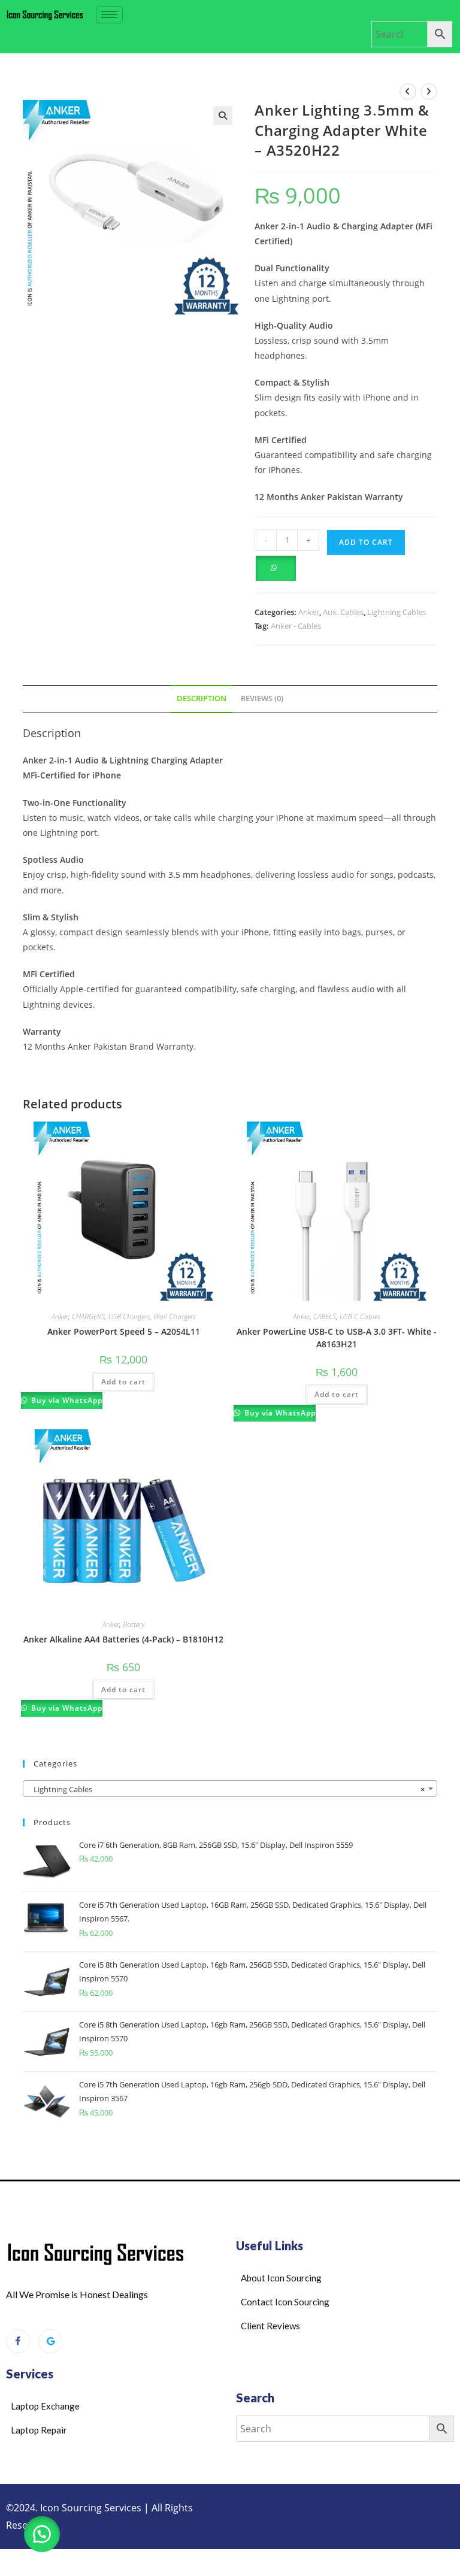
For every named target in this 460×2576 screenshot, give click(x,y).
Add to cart (366, 542)
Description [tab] (202, 698)
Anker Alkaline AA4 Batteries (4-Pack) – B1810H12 (123, 1639)
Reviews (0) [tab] (262, 698)
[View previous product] (408, 92)
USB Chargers (129, 1316)
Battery (134, 1624)
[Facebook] (18, 2341)
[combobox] (230, 1789)
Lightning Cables (397, 612)
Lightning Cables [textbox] (226, 1789)
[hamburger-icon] (109, 15)
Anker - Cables (296, 626)
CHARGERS (88, 1316)
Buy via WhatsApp (66, 1400)
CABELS (325, 1316)
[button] (223, 116)
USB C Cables (360, 1316)
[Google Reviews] (50, 2341)
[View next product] (429, 92)
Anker (309, 612)
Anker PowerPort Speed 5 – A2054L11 (124, 1331)
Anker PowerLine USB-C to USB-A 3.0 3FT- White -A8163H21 (337, 1338)
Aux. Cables (343, 612)
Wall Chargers (175, 1316)
